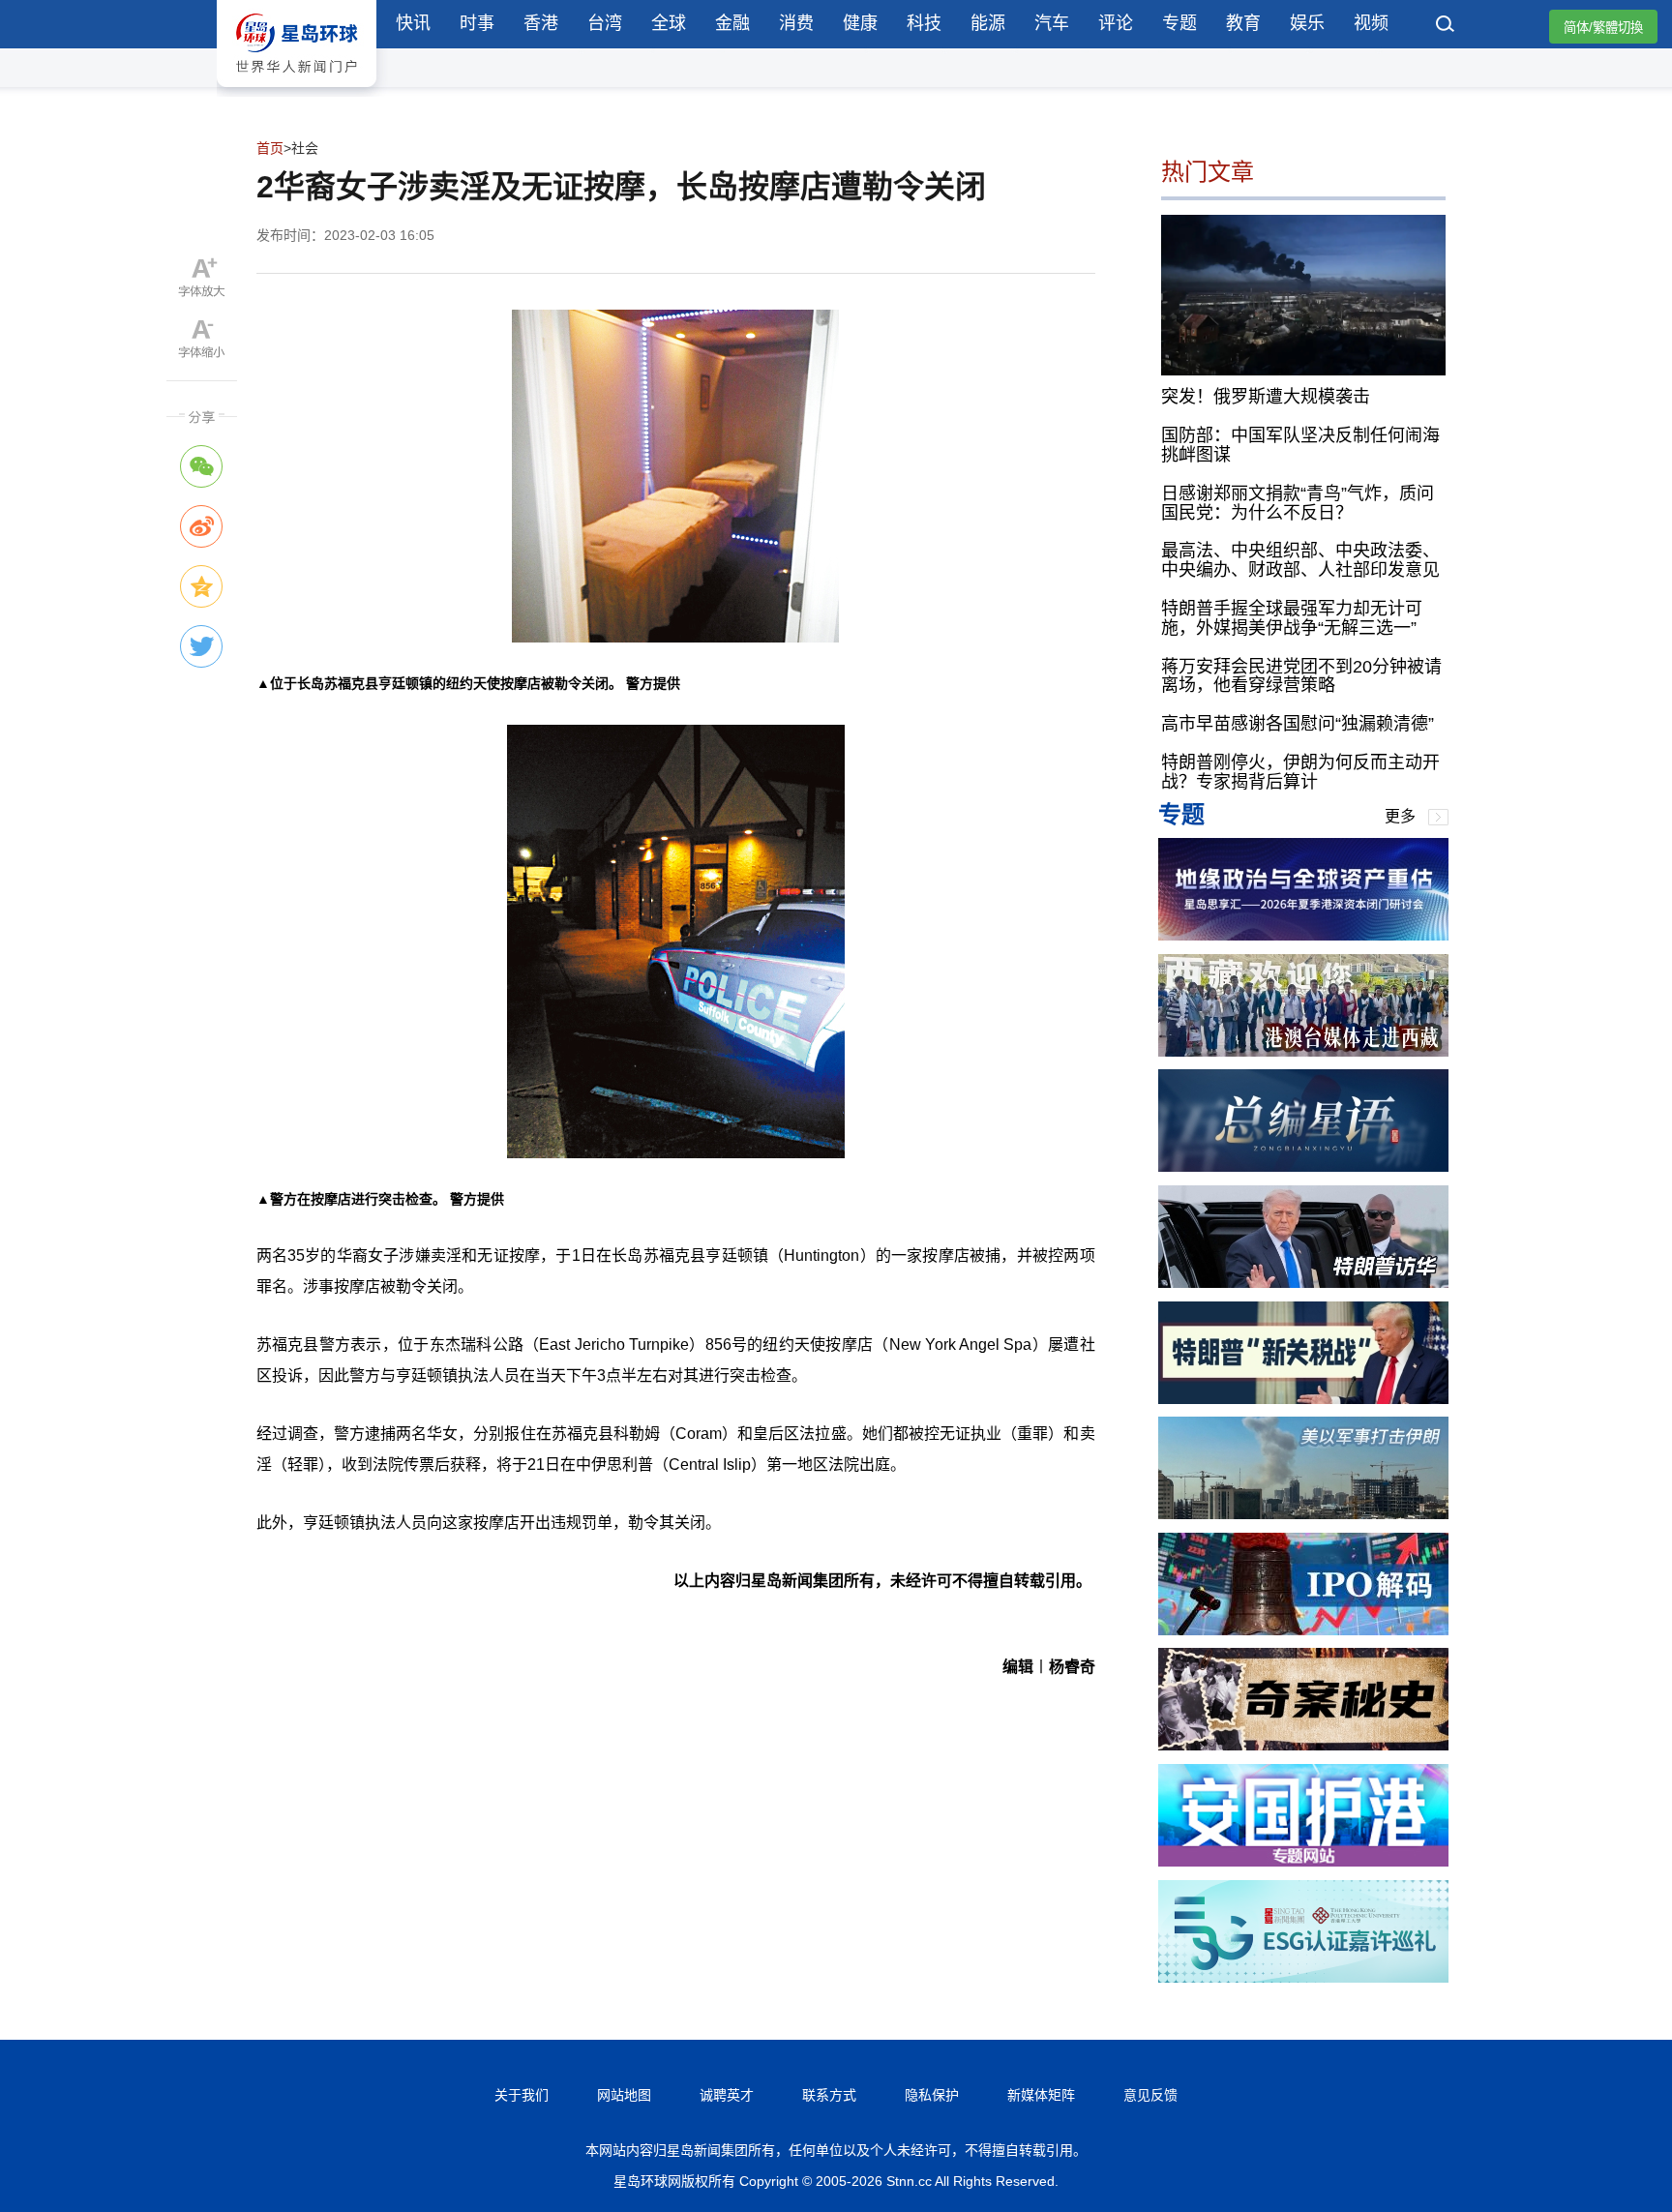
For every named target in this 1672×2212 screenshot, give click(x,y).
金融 (732, 23)
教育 (1243, 23)
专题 (1179, 23)
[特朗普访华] (1303, 1283)
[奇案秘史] (1303, 1745)
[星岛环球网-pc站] (297, 91)
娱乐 (1307, 23)
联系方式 (829, 2095)
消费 (796, 23)
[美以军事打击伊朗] (1303, 1514)
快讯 (413, 23)
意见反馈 (1150, 2095)
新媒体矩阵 (1041, 2095)
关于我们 (522, 2095)
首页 (270, 148)
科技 (924, 23)
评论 (1116, 23)
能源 (988, 23)
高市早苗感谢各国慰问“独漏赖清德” (1298, 724)
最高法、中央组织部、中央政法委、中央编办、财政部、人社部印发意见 (1300, 560)
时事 (477, 23)
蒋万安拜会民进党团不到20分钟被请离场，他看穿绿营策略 (1301, 676)
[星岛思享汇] (1303, 935)
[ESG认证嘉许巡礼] (1303, 1977)
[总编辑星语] (1303, 1166)
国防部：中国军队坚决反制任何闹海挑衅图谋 (1300, 445)
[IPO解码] (1303, 1630)
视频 (1371, 23)
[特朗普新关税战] (1303, 1399)
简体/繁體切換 (1603, 28)
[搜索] (1446, 26)
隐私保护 (932, 2095)
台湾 (605, 23)
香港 (541, 23)
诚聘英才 (727, 2095)
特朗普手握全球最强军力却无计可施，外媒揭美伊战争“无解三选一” (1292, 618)
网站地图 (624, 2095)
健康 (860, 23)
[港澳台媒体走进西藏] (1303, 1051)
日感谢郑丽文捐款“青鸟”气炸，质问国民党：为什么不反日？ (1298, 503)
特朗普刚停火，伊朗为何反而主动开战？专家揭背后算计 (1300, 772)
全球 (669, 23)
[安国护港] (1303, 1861)
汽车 (1052, 23)
